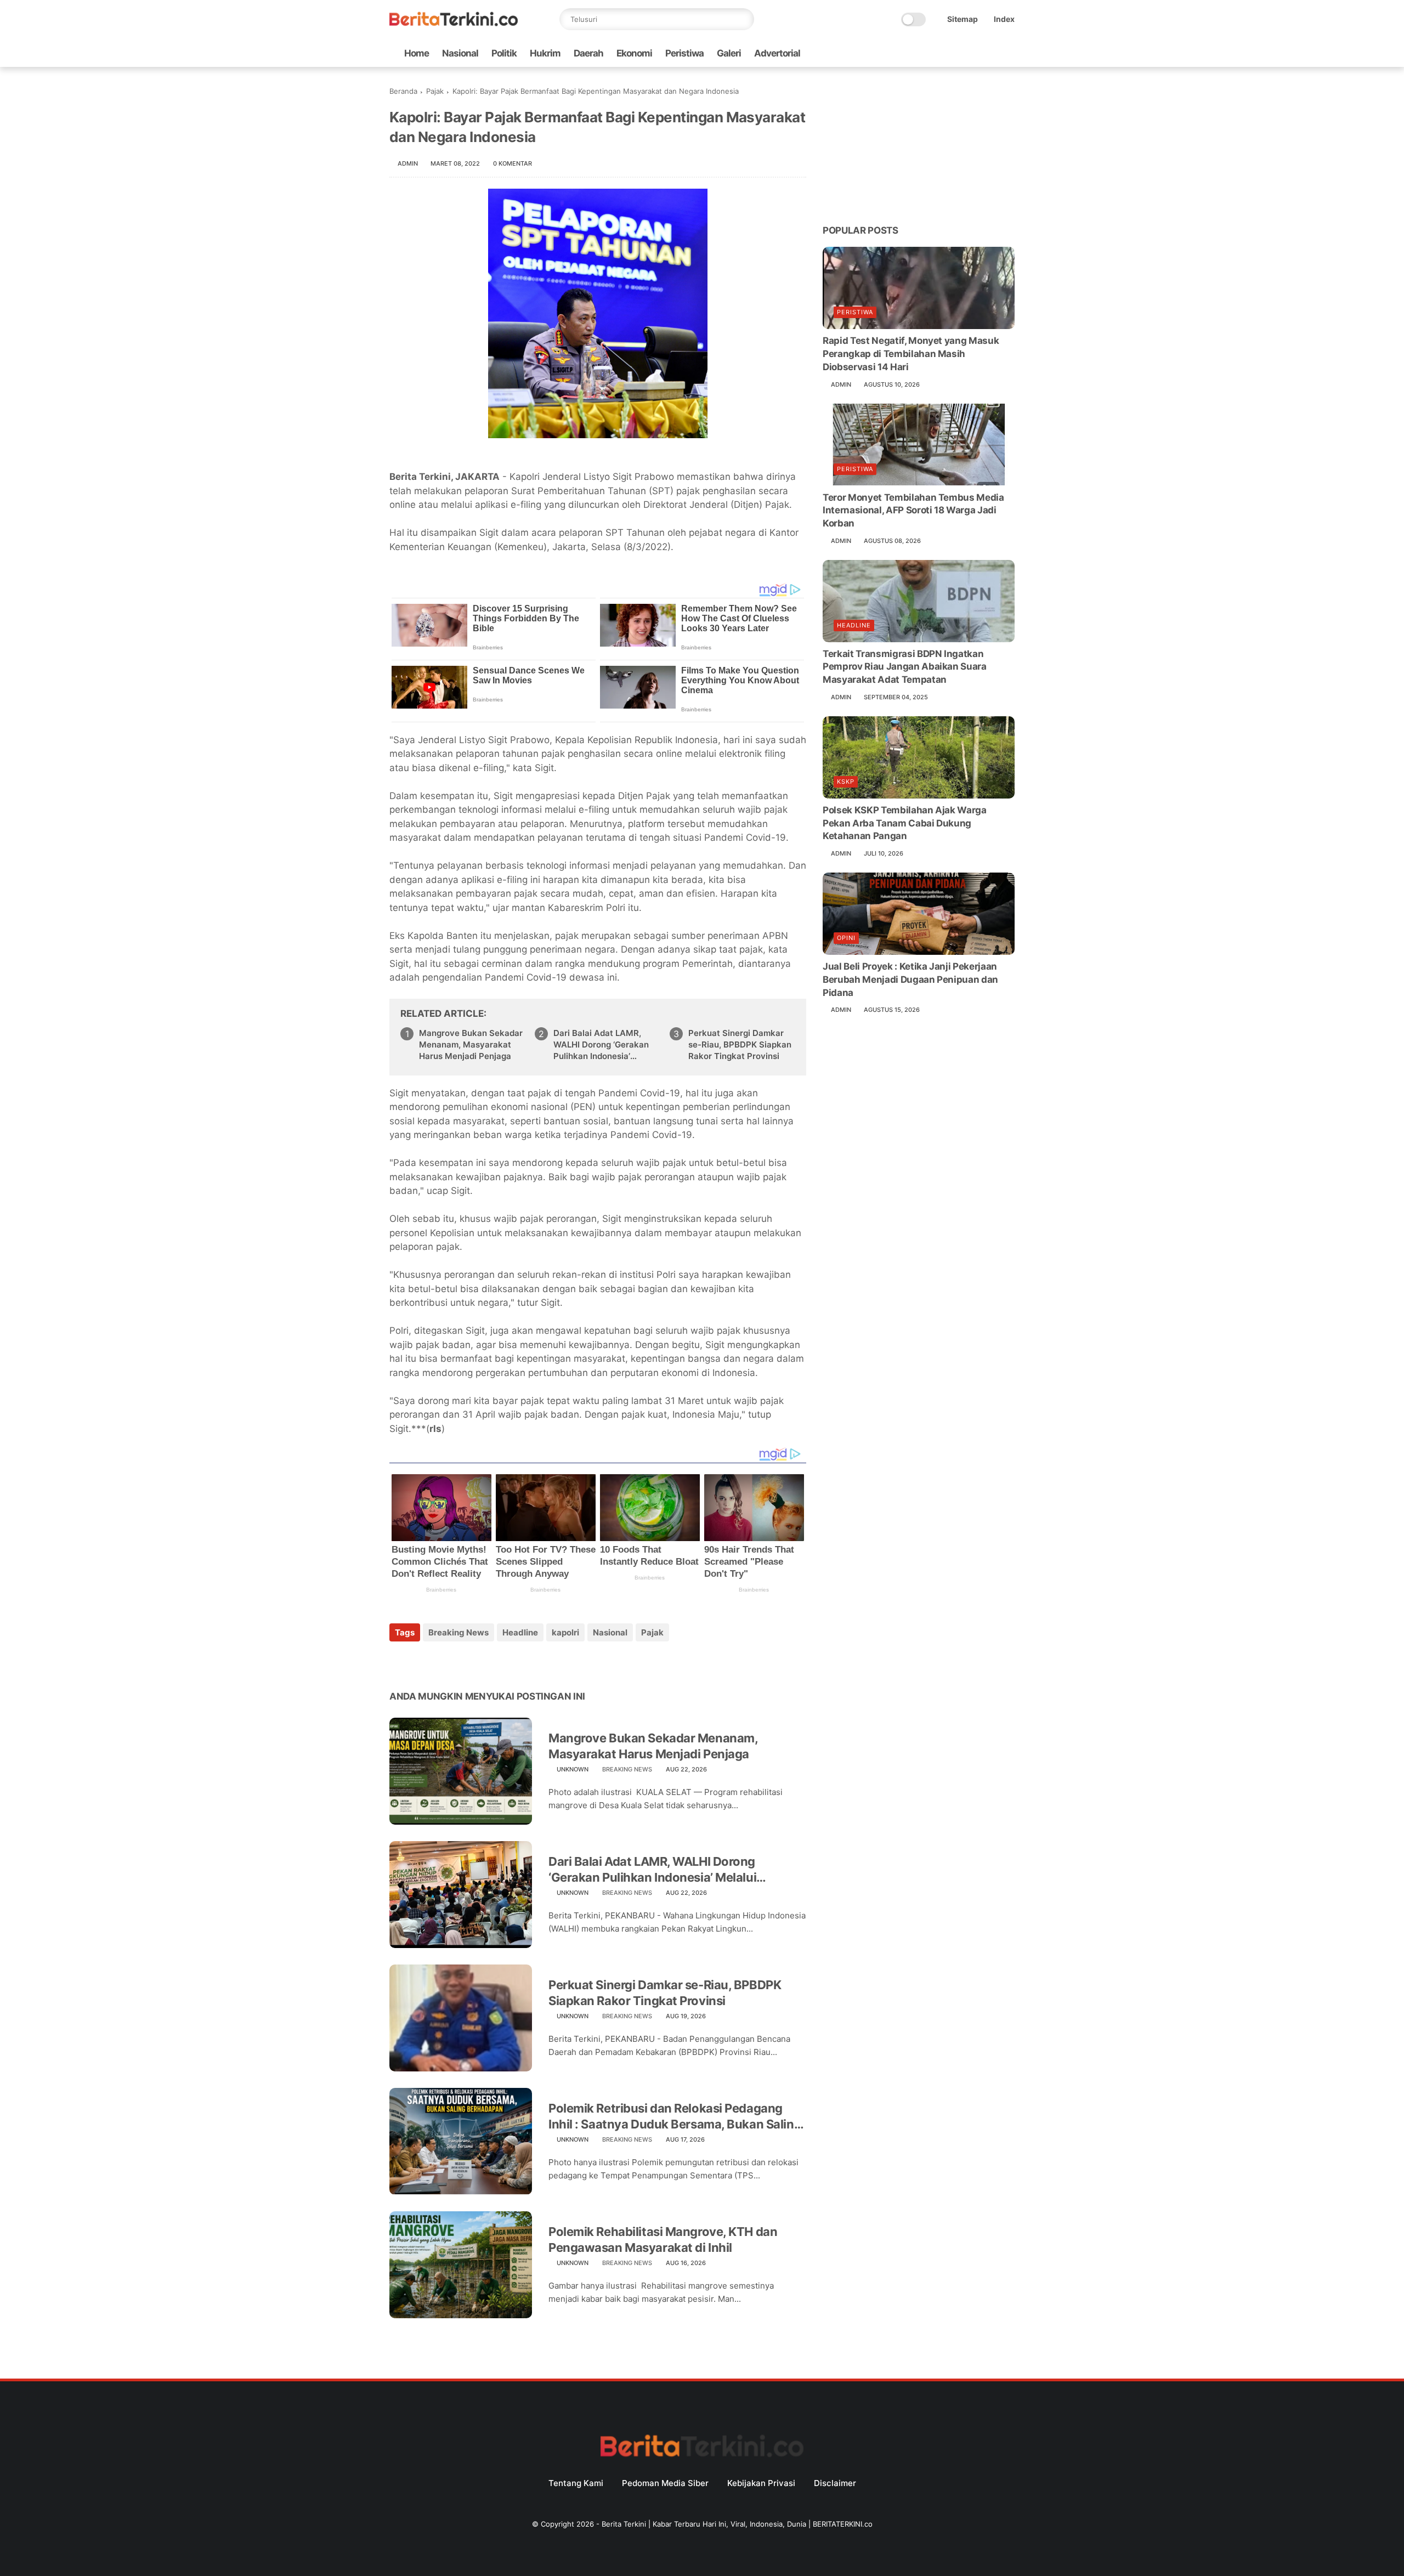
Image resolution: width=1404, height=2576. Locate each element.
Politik (504, 53)
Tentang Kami (576, 2483)
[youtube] (1009, 53)
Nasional (460, 53)
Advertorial (777, 53)
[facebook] (921, 53)
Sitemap (963, 19)
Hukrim (545, 53)
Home (417, 53)
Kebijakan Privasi (761, 2483)
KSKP (846, 782)
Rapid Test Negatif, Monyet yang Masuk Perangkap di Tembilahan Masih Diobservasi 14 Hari (911, 354)
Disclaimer (835, 2483)
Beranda (403, 91)
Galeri (729, 53)
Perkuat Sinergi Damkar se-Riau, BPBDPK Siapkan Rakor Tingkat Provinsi (740, 1044)
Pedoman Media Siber (665, 2483)
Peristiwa (684, 53)
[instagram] (991, 53)
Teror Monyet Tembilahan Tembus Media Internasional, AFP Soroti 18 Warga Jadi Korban (913, 510)
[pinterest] (465, 1662)
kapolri (565, 1632)
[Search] (743, 19)
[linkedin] (487, 1662)
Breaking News (458, 1632)
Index (1004, 19)
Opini (846, 938)
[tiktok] (973, 53)
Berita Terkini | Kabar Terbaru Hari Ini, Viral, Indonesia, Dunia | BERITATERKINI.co (737, 2524)
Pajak (435, 91)
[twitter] (938, 53)
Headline (520, 1632)
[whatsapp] (956, 53)
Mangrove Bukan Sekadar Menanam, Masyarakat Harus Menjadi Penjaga (471, 1044)
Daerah (588, 53)
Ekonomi (634, 53)
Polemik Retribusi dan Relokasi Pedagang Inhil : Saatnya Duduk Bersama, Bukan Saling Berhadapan (675, 2116)
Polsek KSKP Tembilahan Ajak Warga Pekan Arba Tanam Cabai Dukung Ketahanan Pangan (905, 823)
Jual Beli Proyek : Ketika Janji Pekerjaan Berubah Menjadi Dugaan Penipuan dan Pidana (910, 980)
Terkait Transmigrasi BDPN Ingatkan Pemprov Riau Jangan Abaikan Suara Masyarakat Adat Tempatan (905, 667)
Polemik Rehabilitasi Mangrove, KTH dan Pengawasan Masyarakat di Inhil (663, 2240)
